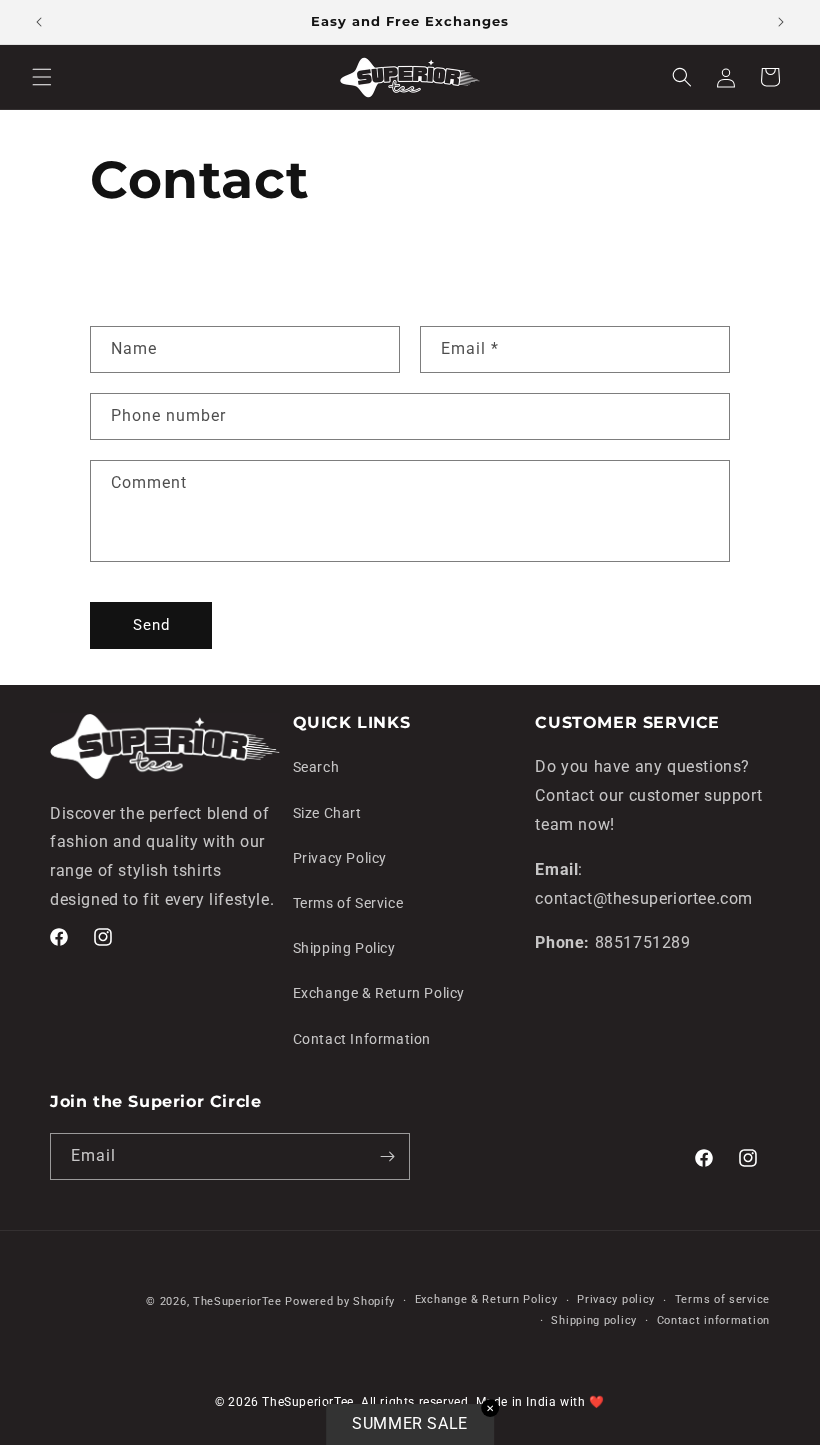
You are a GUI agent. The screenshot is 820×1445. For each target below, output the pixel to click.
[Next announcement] (781, 22)
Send (151, 625)
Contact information (713, 1320)
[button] (42, 77)
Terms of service (722, 1299)
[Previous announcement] (39, 22)
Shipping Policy (344, 948)
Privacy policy (616, 1299)
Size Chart (327, 813)
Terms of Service (348, 903)
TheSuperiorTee (237, 1301)
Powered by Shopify (340, 1301)
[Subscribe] (387, 1156)
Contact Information (362, 1039)
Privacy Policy (340, 858)
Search (316, 767)
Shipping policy (594, 1320)
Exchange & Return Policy (379, 993)
